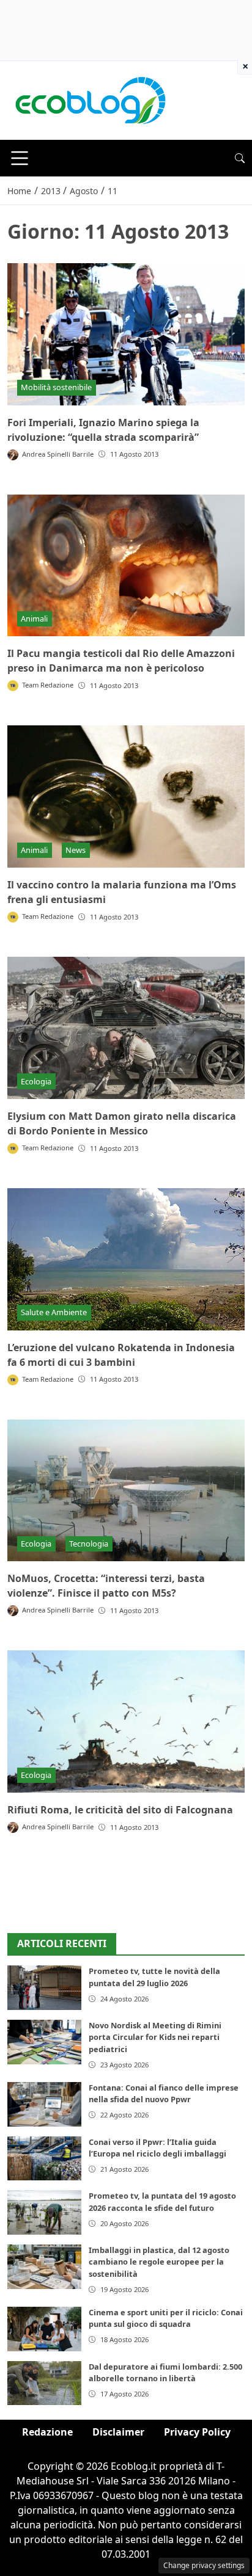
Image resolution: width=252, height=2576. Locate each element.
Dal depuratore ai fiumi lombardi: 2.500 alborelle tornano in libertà (165, 2372)
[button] (240, 158)
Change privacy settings (204, 2565)
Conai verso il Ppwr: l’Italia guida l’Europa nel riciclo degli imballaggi (157, 2148)
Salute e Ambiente (54, 1312)
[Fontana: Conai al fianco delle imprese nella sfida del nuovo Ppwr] (44, 2104)
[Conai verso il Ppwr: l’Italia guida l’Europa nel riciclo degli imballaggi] (44, 2159)
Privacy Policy (197, 2432)
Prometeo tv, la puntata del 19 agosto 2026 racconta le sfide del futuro (162, 2201)
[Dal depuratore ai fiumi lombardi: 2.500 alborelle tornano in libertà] (44, 2383)
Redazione (47, 2432)
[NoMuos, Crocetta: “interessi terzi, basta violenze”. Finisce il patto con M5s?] (126, 1491)
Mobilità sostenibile (56, 387)
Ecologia (36, 1081)
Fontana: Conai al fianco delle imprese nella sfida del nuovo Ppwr (164, 2093)
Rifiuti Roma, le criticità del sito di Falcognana (120, 1810)
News (76, 850)
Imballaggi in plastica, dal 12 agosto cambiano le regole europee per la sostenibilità (159, 2262)
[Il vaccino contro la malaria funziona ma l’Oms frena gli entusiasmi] (126, 796)
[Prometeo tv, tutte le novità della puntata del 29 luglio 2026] (44, 1988)
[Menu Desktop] (20, 158)
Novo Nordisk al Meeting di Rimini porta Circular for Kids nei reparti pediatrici (155, 2037)
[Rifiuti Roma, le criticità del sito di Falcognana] (126, 1722)
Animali (34, 619)
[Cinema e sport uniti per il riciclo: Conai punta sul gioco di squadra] (44, 2329)
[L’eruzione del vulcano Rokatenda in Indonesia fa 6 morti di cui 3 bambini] (126, 1259)
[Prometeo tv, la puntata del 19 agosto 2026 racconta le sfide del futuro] (44, 2212)
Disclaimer (118, 2432)
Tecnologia (89, 1544)
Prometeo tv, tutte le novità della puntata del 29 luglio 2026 (154, 1977)
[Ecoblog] (90, 100)
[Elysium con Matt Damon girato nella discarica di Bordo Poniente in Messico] (126, 1028)
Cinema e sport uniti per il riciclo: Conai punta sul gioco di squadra (166, 2318)
